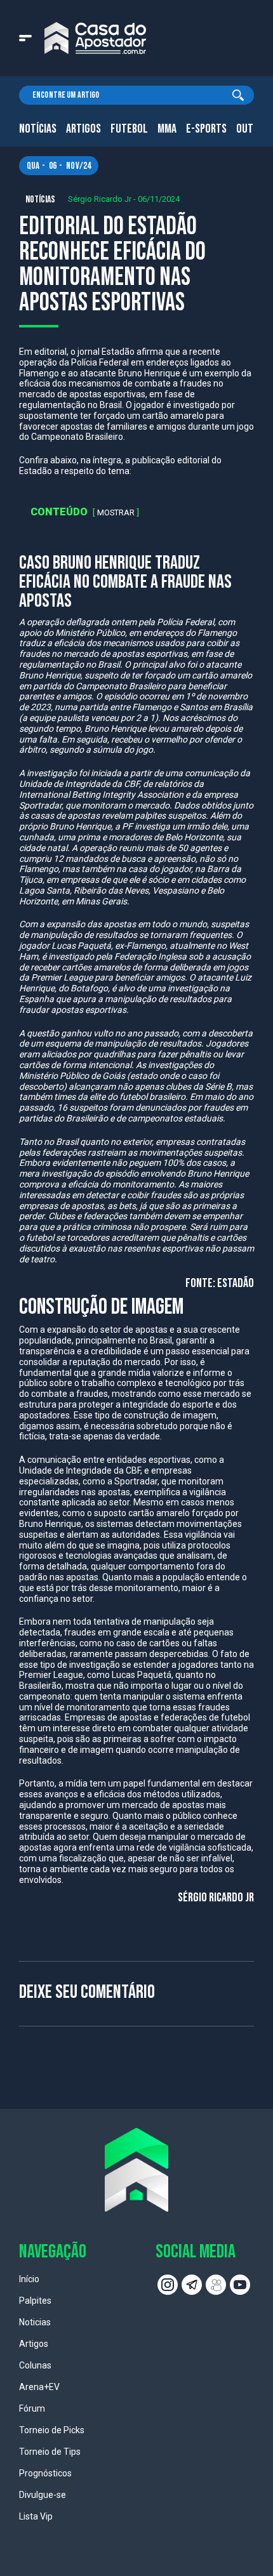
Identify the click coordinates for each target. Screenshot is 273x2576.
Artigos (83, 129)
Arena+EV (39, 2387)
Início (29, 2279)
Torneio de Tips (50, 2452)
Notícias (38, 129)
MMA (167, 129)
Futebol (129, 129)
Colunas (35, 2365)
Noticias (35, 2322)
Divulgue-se (43, 2495)
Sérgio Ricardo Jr (100, 199)
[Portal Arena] (95, 38)
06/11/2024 (159, 199)
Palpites (35, 2301)
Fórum (32, 2408)
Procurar (238, 95)
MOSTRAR (116, 512)
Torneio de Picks (52, 2430)
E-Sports (206, 129)
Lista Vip (36, 2516)
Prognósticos (45, 2473)
